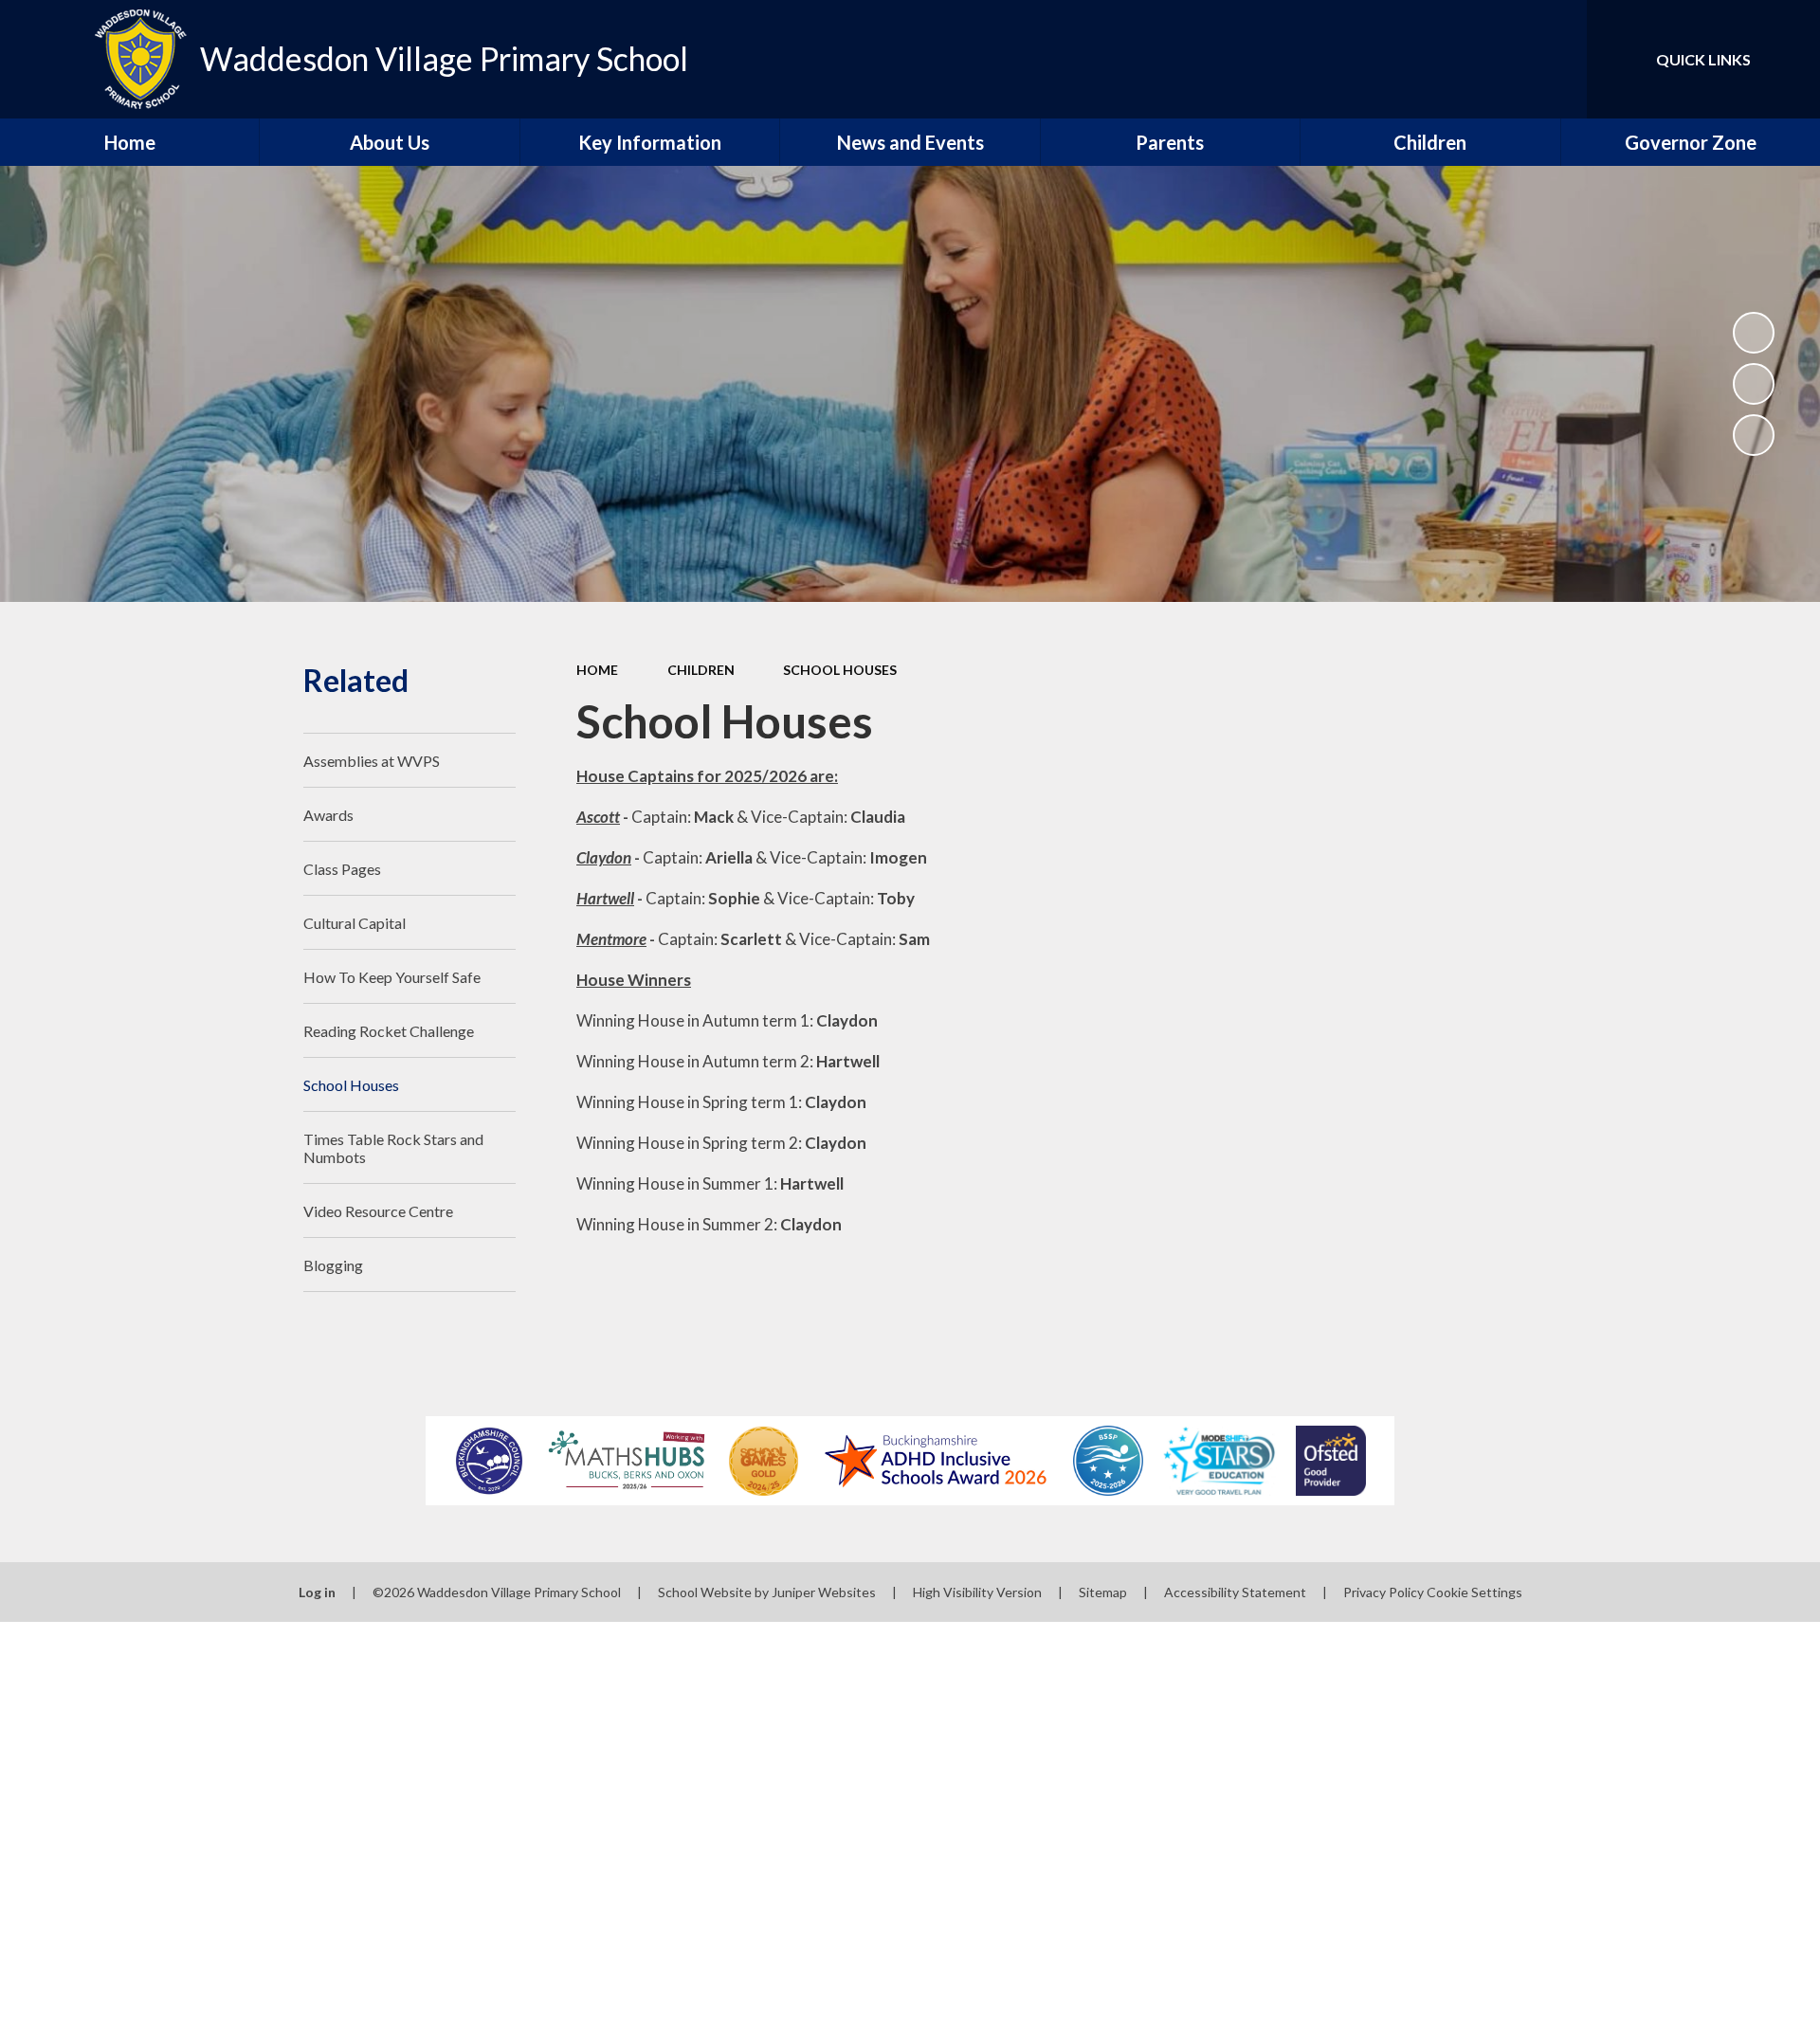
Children (701, 670)
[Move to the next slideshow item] (1754, 435)
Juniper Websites (824, 1592)
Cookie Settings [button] (1474, 1592)
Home (597, 670)
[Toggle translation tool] (1487, 59)
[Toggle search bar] (1554, 59)
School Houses (840, 670)
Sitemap (1103, 1592)
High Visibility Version (977, 1592)
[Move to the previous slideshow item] (1754, 384)
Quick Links (1703, 59)
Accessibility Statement (1235, 1592)
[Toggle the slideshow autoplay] (1754, 333)
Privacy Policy (1383, 1592)
